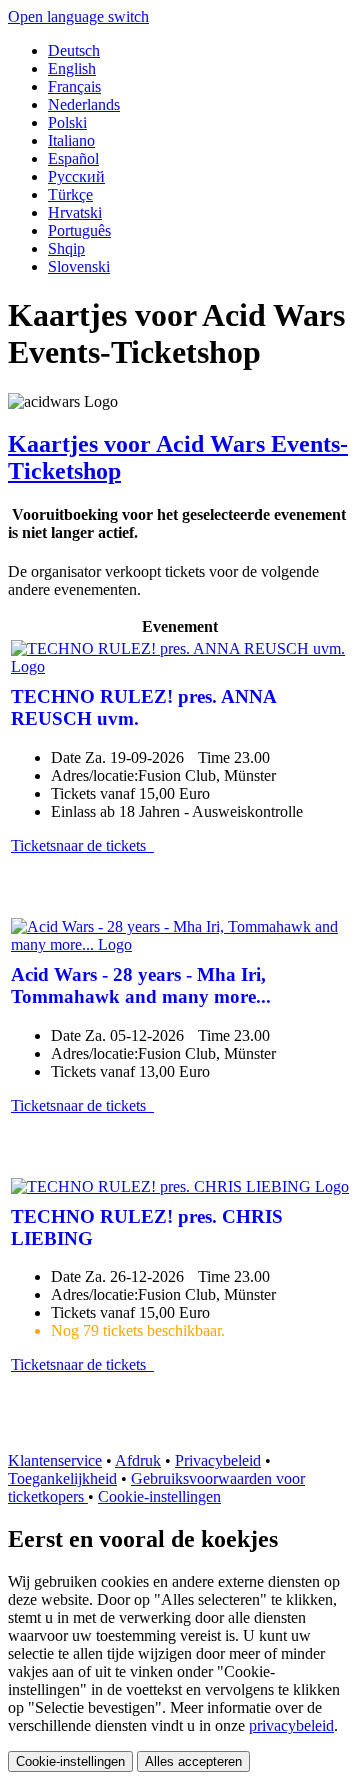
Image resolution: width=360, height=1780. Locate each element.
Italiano (71, 140)
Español (73, 158)
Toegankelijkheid (62, 1478)
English (72, 68)
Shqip (66, 248)
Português (79, 230)
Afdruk (138, 1460)
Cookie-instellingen (159, 1496)
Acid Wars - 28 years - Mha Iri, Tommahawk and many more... (141, 985)
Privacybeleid (218, 1460)
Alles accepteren (193, 1761)
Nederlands (84, 104)
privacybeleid (291, 1725)
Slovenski (79, 266)
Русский (76, 176)
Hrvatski (75, 212)
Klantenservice (55, 1460)
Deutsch (74, 50)
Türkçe (70, 194)
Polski (67, 122)
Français (74, 86)
